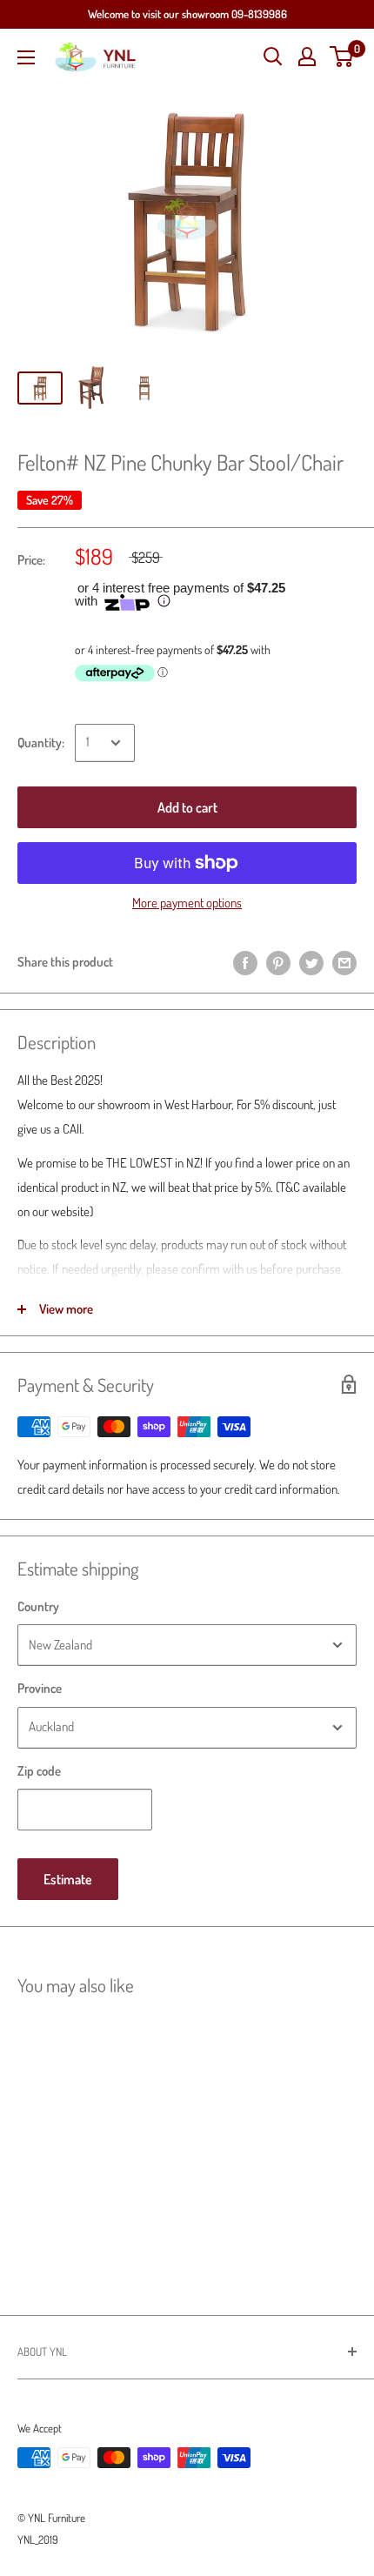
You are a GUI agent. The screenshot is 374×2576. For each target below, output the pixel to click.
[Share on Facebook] (245, 963)
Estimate (68, 1879)
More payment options (187, 903)
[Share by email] (344, 963)
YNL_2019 (38, 2539)
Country (38, 1606)
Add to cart (187, 807)
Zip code (39, 1771)
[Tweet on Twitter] (311, 963)
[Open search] (273, 57)
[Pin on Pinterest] (278, 963)
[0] (342, 57)
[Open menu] (26, 57)
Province (40, 1688)
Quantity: (41, 743)
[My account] (307, 57)
